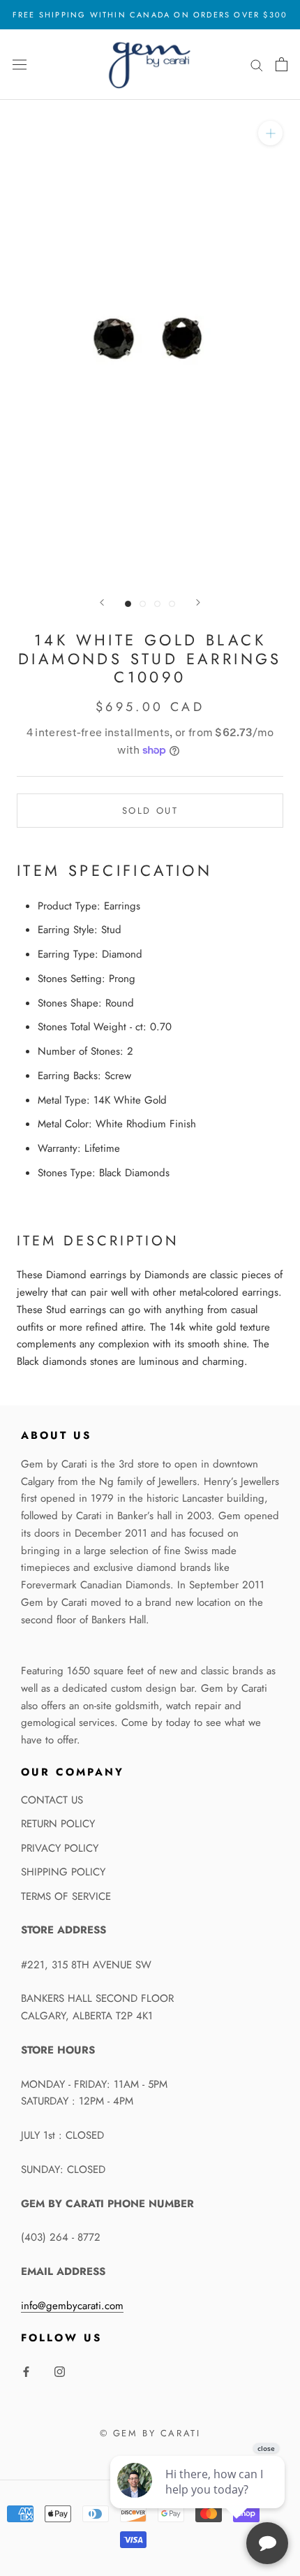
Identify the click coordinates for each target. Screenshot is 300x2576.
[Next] (198, 602)
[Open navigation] (20, 64)
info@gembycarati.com (72, 2306)
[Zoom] (270, 132)
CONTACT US (52, 1800)
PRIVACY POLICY (60, 1848)
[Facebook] (26, 2371)
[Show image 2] (143, 604)
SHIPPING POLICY (63, 1872)
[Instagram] (60, 2371)
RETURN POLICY (58, 1824)
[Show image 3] (157, 604)
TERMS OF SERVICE (66, 1896)
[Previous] (102, 602)
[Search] (257, 65)
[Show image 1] (128, 604)
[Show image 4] (172, 604)
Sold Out (150, 811)
